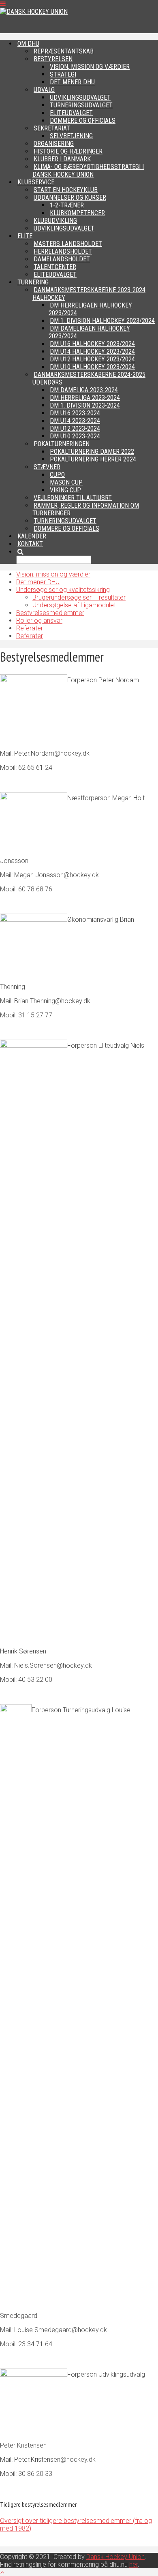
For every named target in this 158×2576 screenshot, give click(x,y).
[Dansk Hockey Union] (34, 12)
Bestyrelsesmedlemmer (50, 613)
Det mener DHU (38, 582)
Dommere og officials (66, 529)
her (133, 2564)
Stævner (47, 467)
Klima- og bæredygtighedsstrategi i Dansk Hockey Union (88, 171)
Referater (30, 628)
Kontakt (30, 544)
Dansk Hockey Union (115, 2557)
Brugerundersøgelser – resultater (79, 597)
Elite (25, 236)
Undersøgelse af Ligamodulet (74, 605)
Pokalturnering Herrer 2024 (93, 459)
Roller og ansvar (39, 621)
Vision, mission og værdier (53, 574)
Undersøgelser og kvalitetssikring (63, 590)
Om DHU (28, 44)
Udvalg (44, 90)
